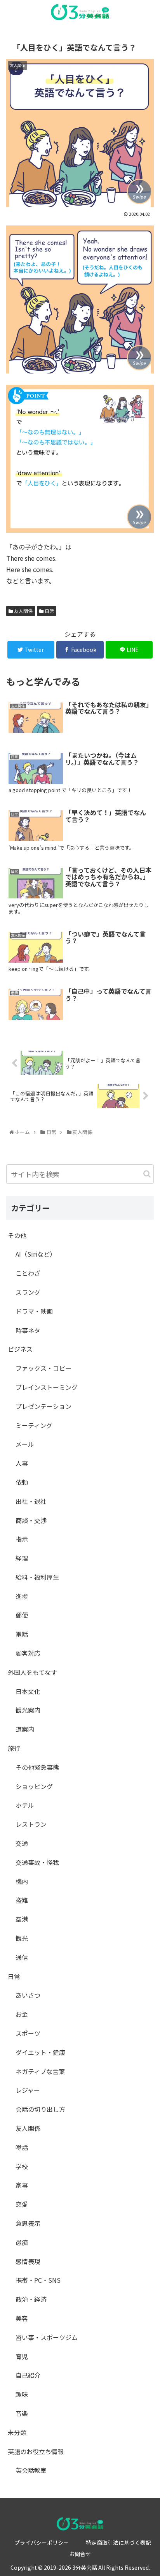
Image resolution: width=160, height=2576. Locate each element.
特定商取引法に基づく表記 (118, 2543)
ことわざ (28, 1273)
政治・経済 (31, 2299)
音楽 (22, 2413)
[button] (147, 1174)
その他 (17, 1235)
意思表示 (28, 2223)
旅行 (14, 1748)
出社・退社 (31, 1501)
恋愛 (22, 2204)
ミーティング (34, 1425)
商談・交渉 (31, 1520)
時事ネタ (28, 1330)
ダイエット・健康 (40, 2052)
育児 (22, 2356)
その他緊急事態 (37, 1767)
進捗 (22, 1596)
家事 (22, 2185)
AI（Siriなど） (36, 1254)
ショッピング (34, 1786)
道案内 (25, 1729)
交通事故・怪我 (37, 1862)
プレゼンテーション (43, 1406)
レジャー (28, 2090)
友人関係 (23, 611)
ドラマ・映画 (34, 1311)
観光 (22, 1938)
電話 (22, 1634)
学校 (22, 2166)
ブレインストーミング (47, 1387)
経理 (22, 1558)
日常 (49, 611)
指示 (22, 1539)
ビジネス (20, 1349)
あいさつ (28, 1995)
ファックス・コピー (43, 1368)
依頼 (22, 1482)
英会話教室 (31, 2470)
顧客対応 (28, 1653)
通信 (22, 1957)
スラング (28, 1292)
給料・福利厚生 (37, 1577)
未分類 (17, 2432)
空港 (22, 1919)
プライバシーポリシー (42, 2543)
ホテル (25, 1805)
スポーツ (28, 2033)
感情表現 (28, 2261)
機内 (22, 1881)
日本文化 (28, 1691)
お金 (22, 2014)
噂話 (22, 2147)
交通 (22, 1843)
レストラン (31, 1824)
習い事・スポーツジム (47, 2337)
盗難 (22, 1900)
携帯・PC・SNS (38, 2280)
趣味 (22, 2394)
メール (25, 1444)
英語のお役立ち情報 (36, 2451)
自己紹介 (28, 2375)
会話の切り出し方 (40, 2109)
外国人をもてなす (32, 1672)
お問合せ (80, 2554)
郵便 (22, 1615)
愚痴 (22, 2242)
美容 (22, 2318)
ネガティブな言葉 (40, 2071)
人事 (22, 1463)
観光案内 (28, 1710)
